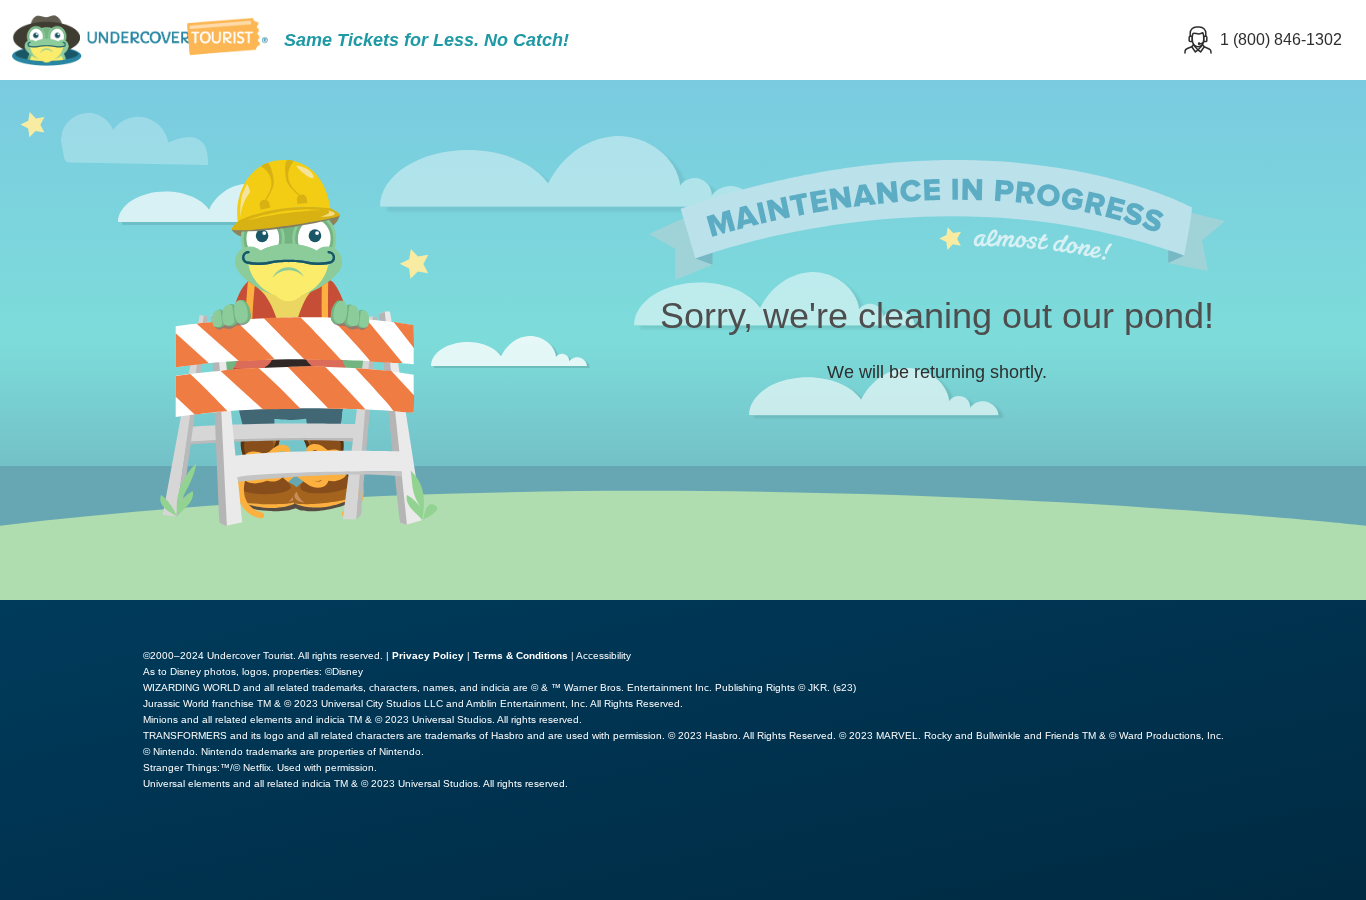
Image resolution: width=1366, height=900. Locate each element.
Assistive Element (92, 854)
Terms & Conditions (520, 655)
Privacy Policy (428, 655)
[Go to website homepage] (140, 40)
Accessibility (603, 655)
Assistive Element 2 (285, 854)
